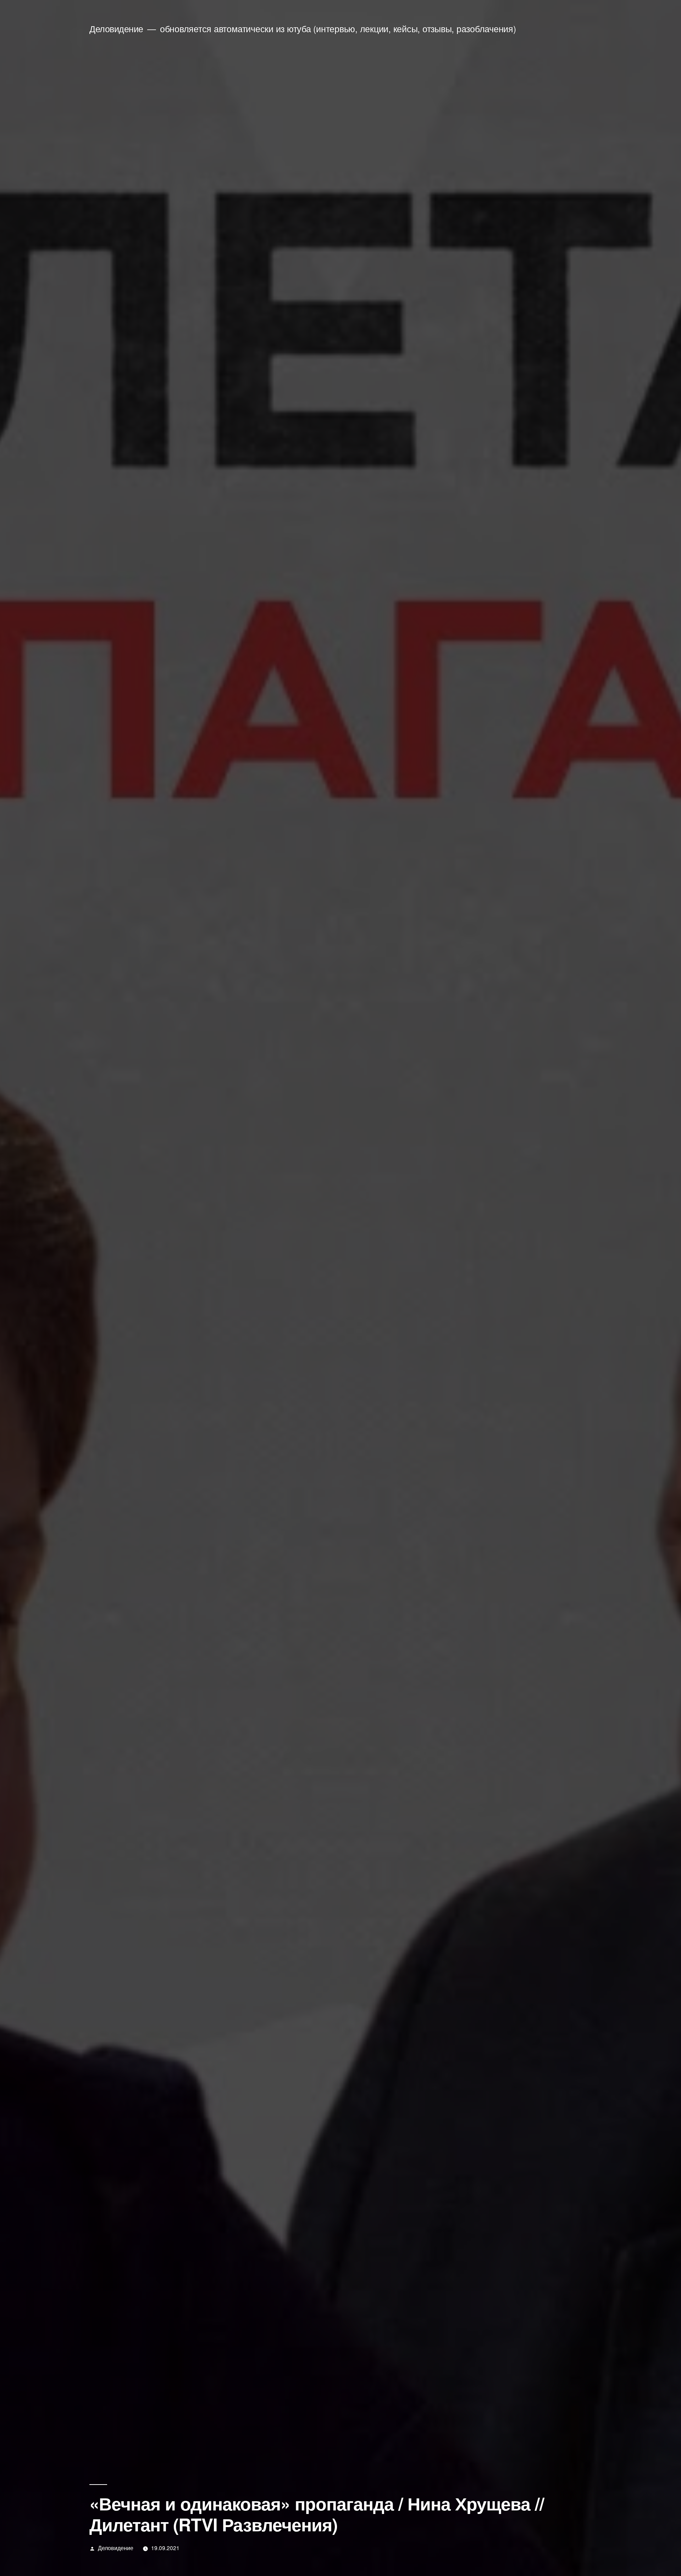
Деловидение (116, 29)
